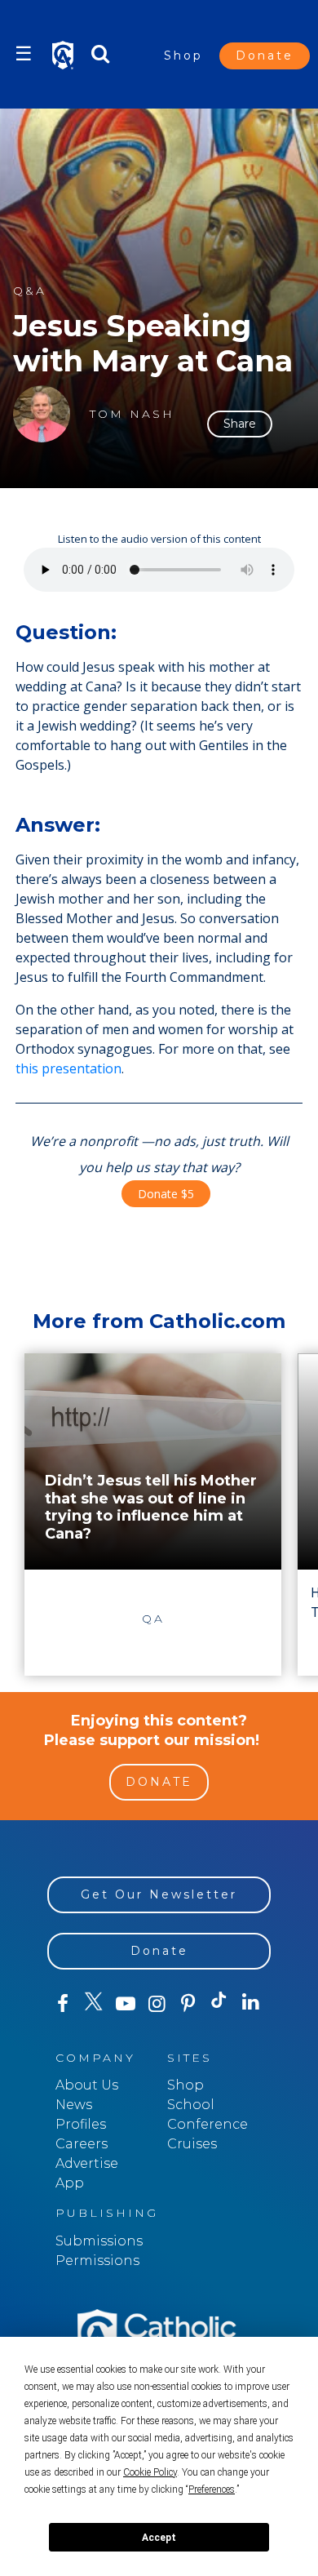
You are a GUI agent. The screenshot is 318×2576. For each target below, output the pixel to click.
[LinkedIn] (250, 2003)
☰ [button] (24, 53)
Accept (159, 2538)
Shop (183, 56)
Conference (208, 2124)
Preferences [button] (212, 2489)
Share (240, 424)
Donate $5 (166, 1194)
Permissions (97, 2261)
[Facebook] (63, 2004)
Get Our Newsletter (159, 1894)
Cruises (192, 2144)
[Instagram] (157, 2004)
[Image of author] (42, 414)
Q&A (30, 291)
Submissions (99, 2241)
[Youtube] (126, 2004)
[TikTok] (219, 2004)
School (191, 2105)
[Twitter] (94, 2004)
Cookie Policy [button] (150, 2472)
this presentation (68, 1068)
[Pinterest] (188, 2004)
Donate (265, 56)
